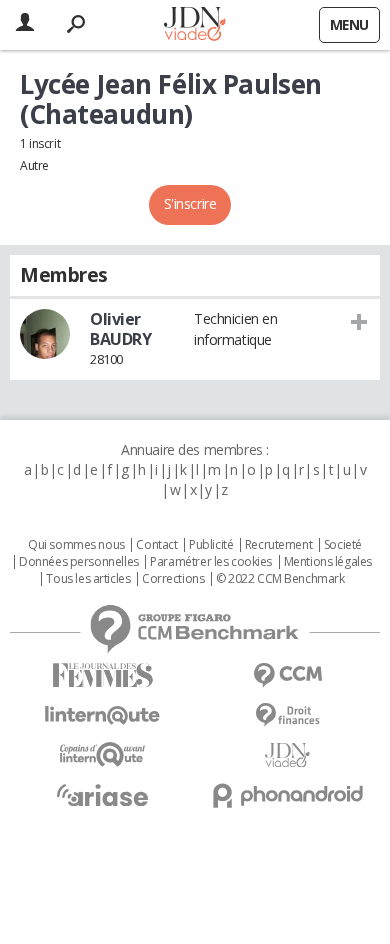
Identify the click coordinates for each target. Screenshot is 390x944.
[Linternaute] (102, 715)
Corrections (173, 579)
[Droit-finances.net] (287, 715)
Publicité (211, 545)
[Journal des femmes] (102, 675)
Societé (343, 545)
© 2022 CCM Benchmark (280, 579)
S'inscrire (190, 203)
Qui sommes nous (76, 545)
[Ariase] (102, 795)
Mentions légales (328, 562)
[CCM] (287, 675)
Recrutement (278, 545)
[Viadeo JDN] (287, 755)
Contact (156, 545)
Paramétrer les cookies (211, 562)
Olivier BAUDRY (120, 329)
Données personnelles (79, 562)
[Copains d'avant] (102, 754)
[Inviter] (359, 321)
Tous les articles (88, 579)
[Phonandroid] (287, 795)
